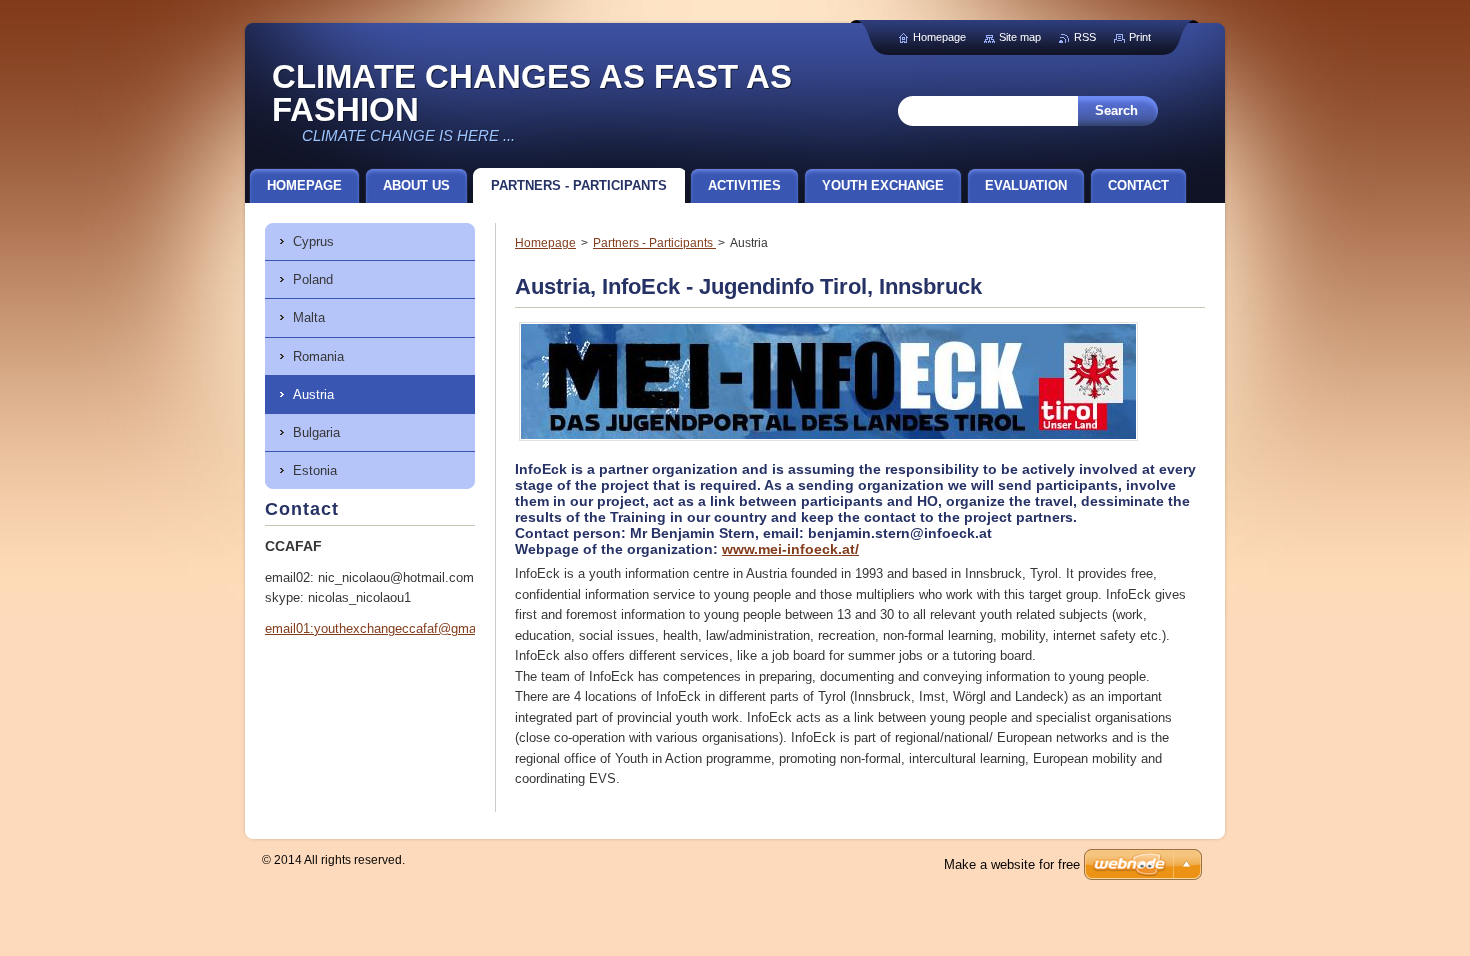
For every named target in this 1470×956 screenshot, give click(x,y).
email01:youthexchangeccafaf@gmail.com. (390, 628)
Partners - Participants (654, 243)
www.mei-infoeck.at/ (790, 549)
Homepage (545, 243)
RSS (1085, 37)
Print (1140, 37)
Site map (1020, 37)
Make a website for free (1012, 864)
